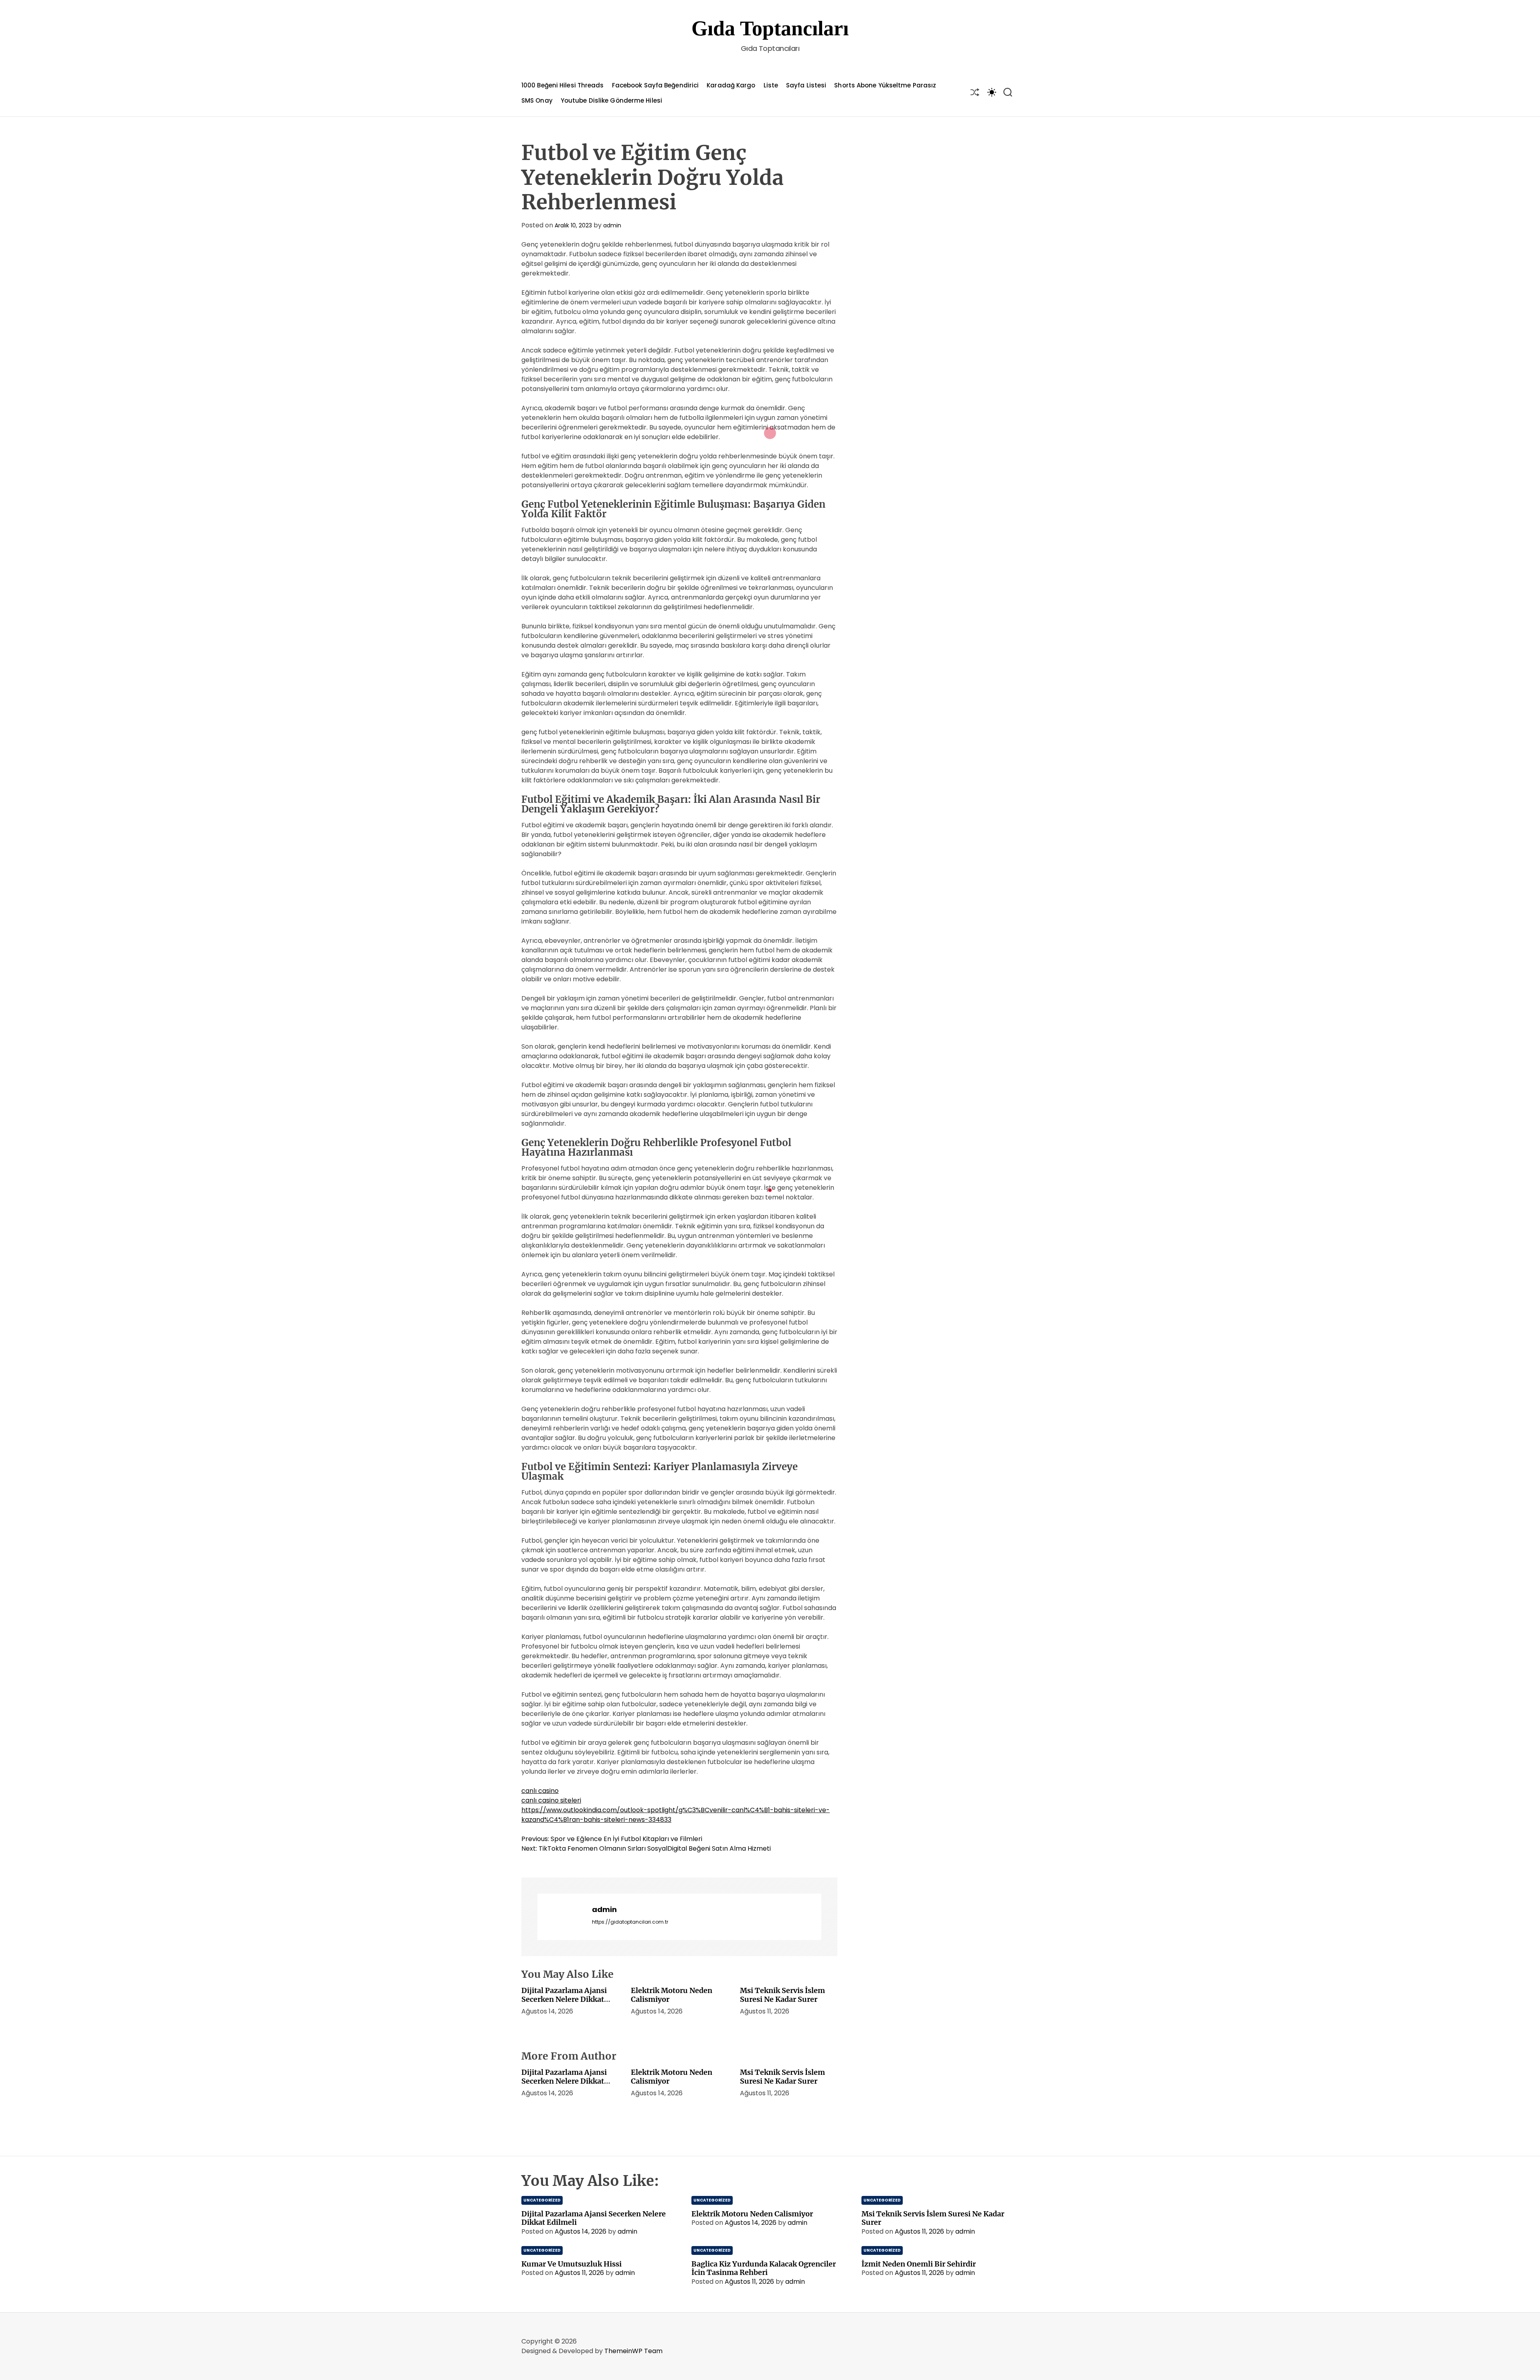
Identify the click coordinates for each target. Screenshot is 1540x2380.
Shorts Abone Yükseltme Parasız (885, 85)
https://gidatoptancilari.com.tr (630, 1922)
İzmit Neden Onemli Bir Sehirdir (919, 2264)
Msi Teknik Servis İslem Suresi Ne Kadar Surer (782, 1995)
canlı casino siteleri (551, 1800)
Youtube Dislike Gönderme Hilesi (611, 100)
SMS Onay (537, 100)
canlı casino (540, 1791)
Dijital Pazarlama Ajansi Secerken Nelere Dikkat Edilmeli (564, 1999)
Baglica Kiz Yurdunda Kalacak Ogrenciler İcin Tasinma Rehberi (764, 2268)
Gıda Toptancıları (770, 28)
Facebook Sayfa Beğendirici (656, 85)
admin (612, 225)
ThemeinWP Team (633, 2351)
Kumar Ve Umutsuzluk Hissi (571, 2264)
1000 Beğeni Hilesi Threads (563, 85)
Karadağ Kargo (731, 85)
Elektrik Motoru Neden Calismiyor (672, 1995)
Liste (771, 85)
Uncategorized (542, 2200)
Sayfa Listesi (806, 85)
